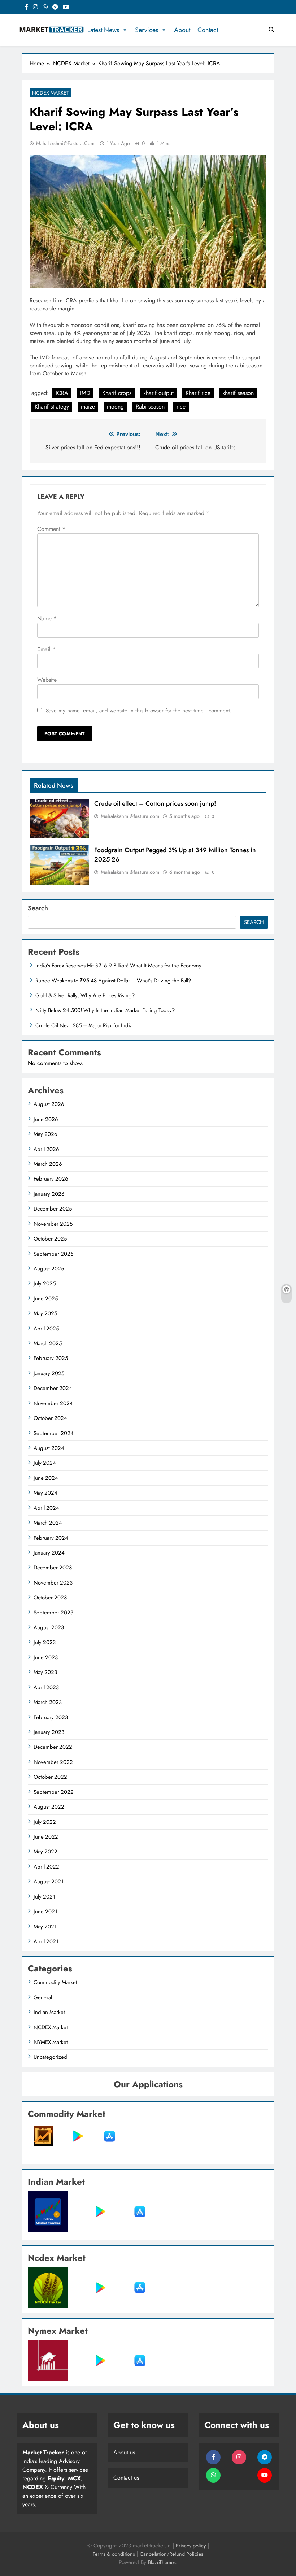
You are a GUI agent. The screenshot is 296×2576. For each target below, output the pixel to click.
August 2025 (49, 1269)
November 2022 (53, 1762)
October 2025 (50, 1239)
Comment (51, 529)
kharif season (238, 393)
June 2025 (46, 1299)
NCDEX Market (51, 93)
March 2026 (48, 1164)
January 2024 (49, 1553)
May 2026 (45, 1134)
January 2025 (49, 1373)
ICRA (62, 393)
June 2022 (46, 1837)
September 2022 (54, 1792)
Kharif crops (117, 393)
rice (181, 407)
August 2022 (49, 1807)
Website (47, 680)
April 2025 (46, 1329)
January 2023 (49, 1732)
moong (115, 407)
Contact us (126, 2478)
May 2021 (45, 1927)
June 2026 (46, 1119)
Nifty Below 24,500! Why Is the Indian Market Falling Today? (105, 1010)
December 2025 (53, 1209)
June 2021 (45, 1912)
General (43, 1997)
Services (147, 30)
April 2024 (46, 1508)
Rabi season (150, 407)
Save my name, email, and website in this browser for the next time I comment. (139, 711)
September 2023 (53, 1613)
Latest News (103, 30)
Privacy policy (191, 2546)
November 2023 (53, 1583)
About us (124, 2452)
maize (88, 407)
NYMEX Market (51, 2042)
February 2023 (51, 1717)
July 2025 (45, 1283)
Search (38, 908)
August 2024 (49, 1448)
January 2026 (49, 1194)
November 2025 (53, 1224)
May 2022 (45, 1852)
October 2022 (50, 1777)
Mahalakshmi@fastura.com (65, 143)
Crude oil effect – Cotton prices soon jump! (155, 803)
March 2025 (48, 1343)
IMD (85, 393)
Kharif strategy (52, 407)
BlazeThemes (162, 2562)
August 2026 (49, 1104)
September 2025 (53, 1254)
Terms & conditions (115, 2554)
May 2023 (45, 1672)
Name (47, 618)
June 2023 (46, 1657)
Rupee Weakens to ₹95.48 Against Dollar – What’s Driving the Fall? (113, 981)
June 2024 (46, 1478)
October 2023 (50, 1598)
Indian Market (49, 2012)
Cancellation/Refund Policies (171, 2554)
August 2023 (49, 1627)
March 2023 (48, 1702)
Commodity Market (55, 1982)
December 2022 (53, 1747)
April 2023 (46, 1687)
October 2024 (50, 1418)
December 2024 (53, 1388)
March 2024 (48, 1523)
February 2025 (51, 1358)
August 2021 (49, 1882)
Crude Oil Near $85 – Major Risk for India (84, 1025)
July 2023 (45, 1642)
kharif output (158, 393)
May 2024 (45, 1493)
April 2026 (46, 1149)
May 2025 (45, 1313)
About (182, 30)
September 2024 (54, 1433)
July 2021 (44, 1897)
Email (46, 649)
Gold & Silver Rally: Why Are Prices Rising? (85, 995)
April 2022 (46, 1867)
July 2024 (45, 1463)
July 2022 (45, 1822)
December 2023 (53, 1568)
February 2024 (51, 1538)
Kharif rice (198, 393)
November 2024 (53, 1403)
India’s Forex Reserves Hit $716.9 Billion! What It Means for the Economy (118, 966)
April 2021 (46, 1941)
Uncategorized (50, 2057)
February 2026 (51, 1179)
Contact (208, 30)
